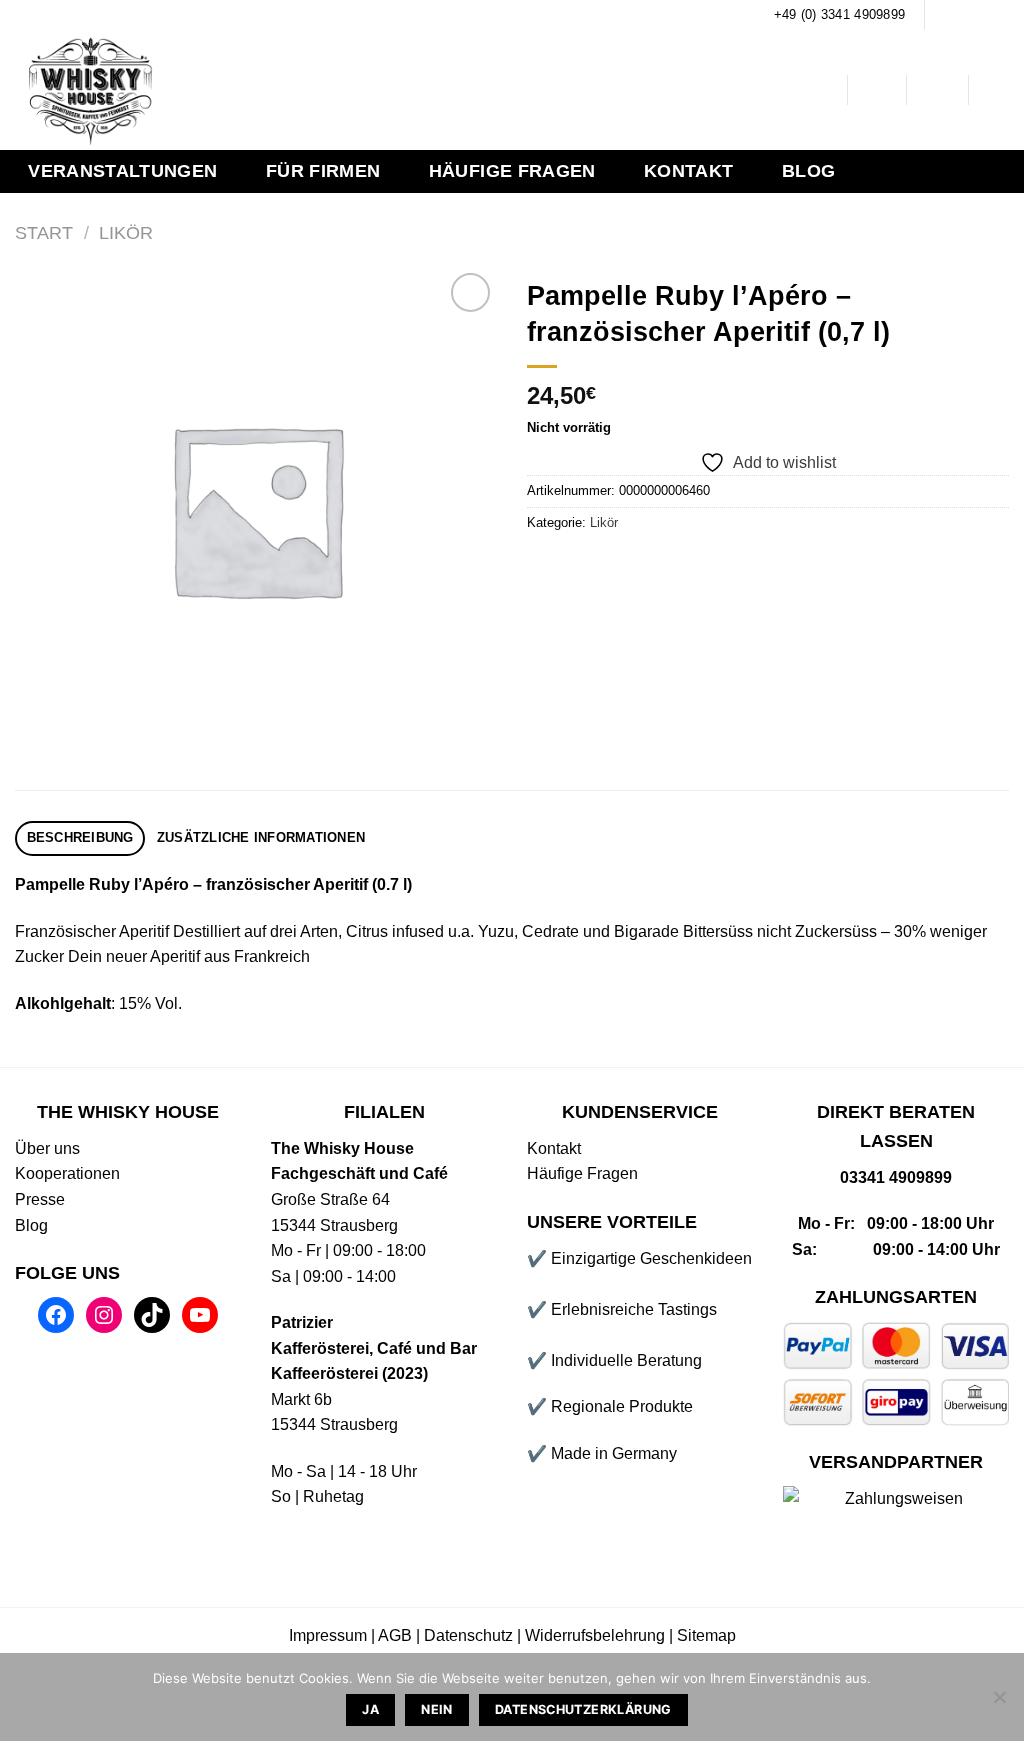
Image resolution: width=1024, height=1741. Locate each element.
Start (44, 232)
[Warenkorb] (999, 90)
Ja (370, 1709)
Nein (437, 1709)
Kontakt (688, 171)
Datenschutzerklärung (583, 1709)
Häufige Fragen (512, 171)
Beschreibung (80, 837)
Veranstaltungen (122, 171)
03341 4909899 (896, 1177)
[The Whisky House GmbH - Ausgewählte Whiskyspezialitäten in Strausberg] (327, 90)
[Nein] (999, 1703)
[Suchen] (816, 90)
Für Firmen (323, 171)
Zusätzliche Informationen (261, 837)
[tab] (80, 838)
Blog (808, 171)
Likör (126, 232)
